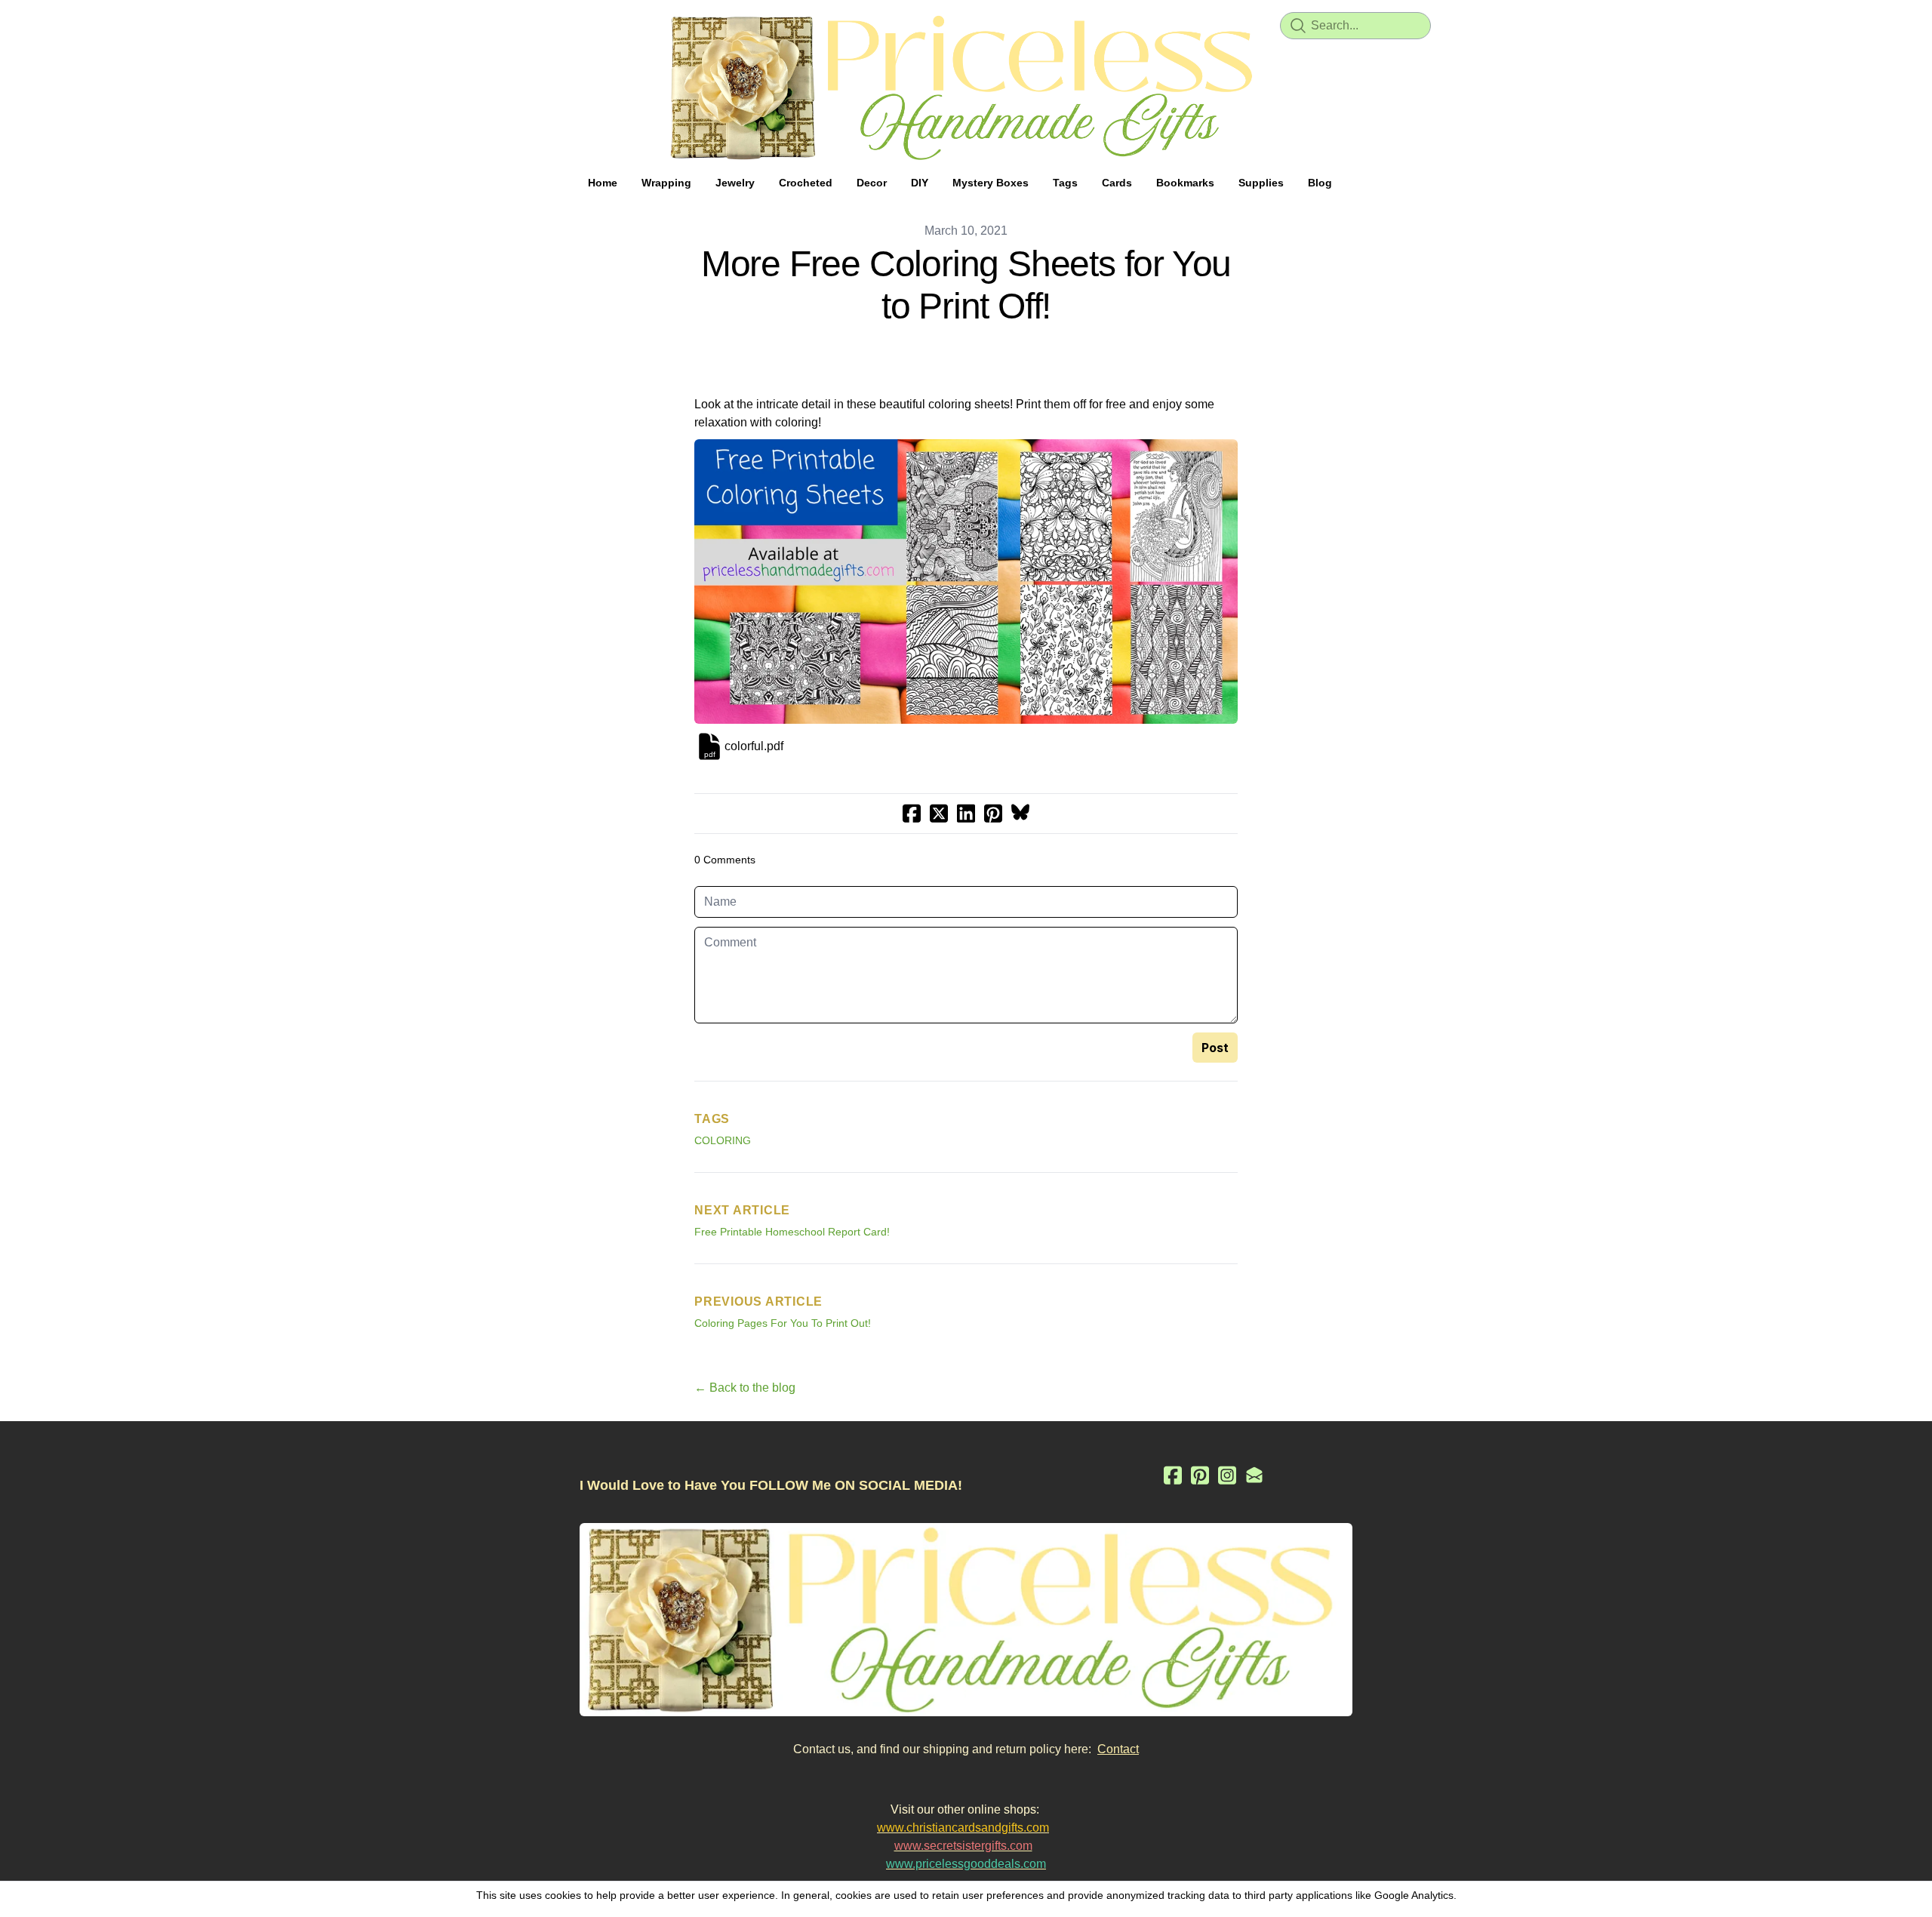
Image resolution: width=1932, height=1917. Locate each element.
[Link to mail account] (1254, 1475)
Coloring (723, 1140)
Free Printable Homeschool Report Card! (792, 1232)
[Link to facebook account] (1173, 1475)
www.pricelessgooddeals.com (966, 1864)
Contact (1118, 1749)
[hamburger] (513, 24)
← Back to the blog (745, 1388)
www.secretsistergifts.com (963, 1846)
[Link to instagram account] (1227, 1475)
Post (1215, 1048)
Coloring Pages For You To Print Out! (783, 1323)
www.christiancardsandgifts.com (963, 1828)
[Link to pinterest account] (1200, 1475)
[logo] (966, 88)
